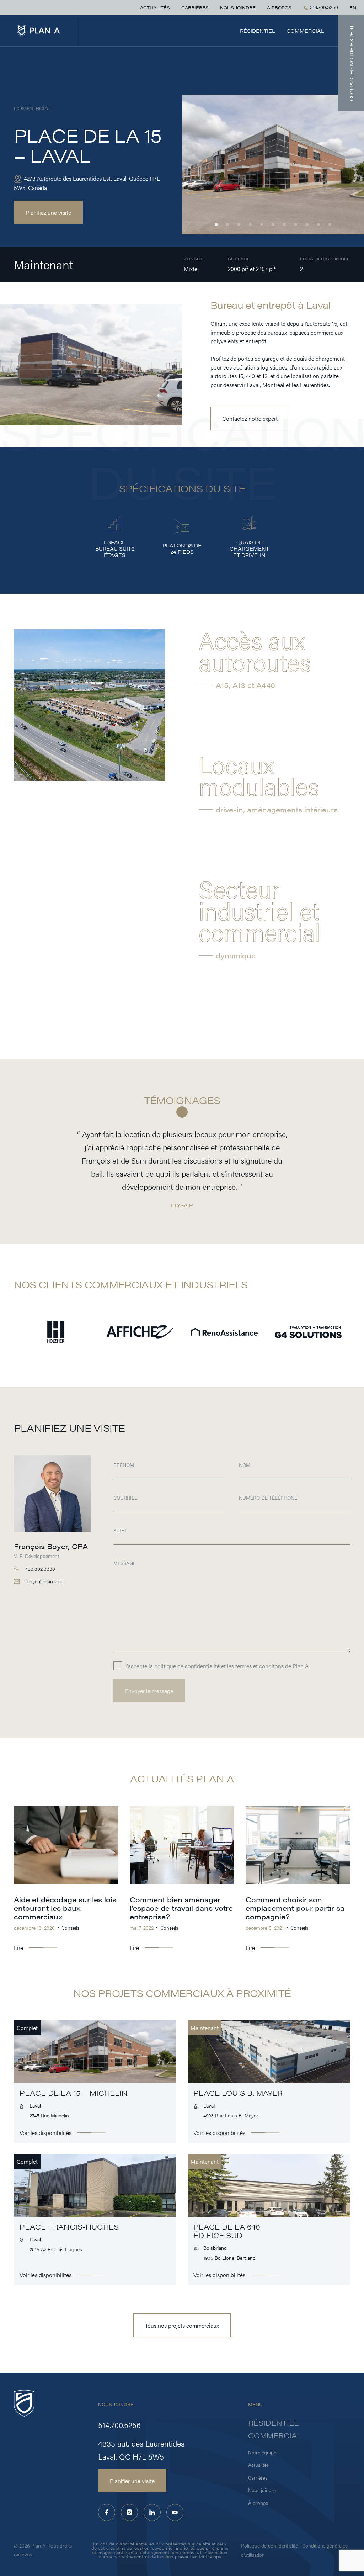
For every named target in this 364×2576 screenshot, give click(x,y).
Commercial (305, 31)
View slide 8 (296, 224)
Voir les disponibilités (45, 2132)
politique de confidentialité (187, 1666)
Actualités (155, 7)
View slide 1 (216, 224)
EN (353, 7)
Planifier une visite (132, 2481)
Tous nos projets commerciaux (182, 2325)
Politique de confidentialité (269, 2545)
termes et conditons (259, 1666)
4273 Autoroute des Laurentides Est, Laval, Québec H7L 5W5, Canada (87, 183)
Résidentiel (258, 31)
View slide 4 (250, 224)
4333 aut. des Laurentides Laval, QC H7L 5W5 (141, 2450)
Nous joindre (238, 7)
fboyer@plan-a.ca (44, 1581)
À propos (279, 7)
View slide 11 (330, 224)
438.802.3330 (40, 1569)
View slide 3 (239, 224)
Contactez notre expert (250, 418)
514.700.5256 (323, 7)
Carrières (195, 7)
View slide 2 (227, 224)
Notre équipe (262, 2452)
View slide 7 (284, 224)
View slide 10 (318, 224)
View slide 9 (307, 224)
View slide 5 (262, 224)
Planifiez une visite (48, 212)
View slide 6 (273, 224)
